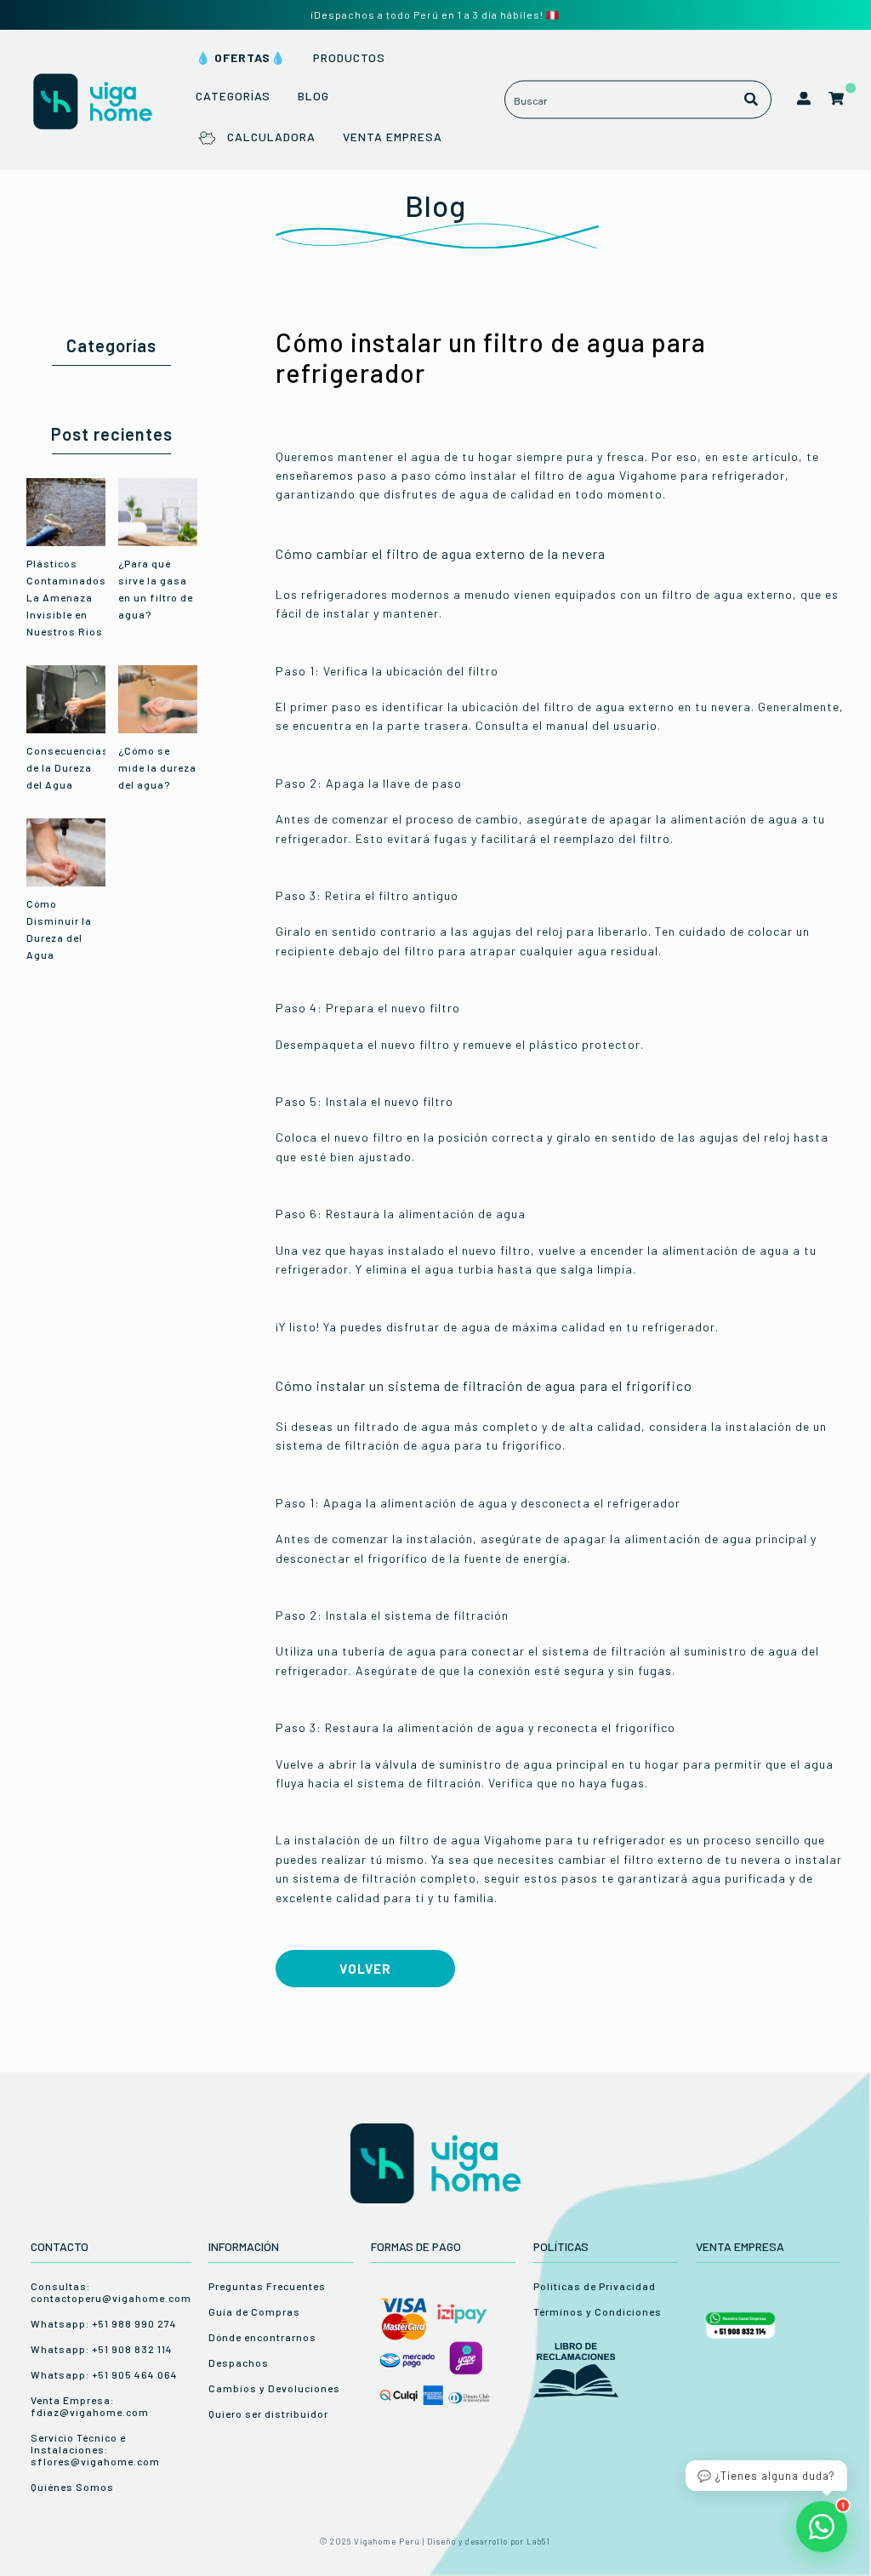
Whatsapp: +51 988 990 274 (104, 2323)
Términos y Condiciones (598, 2311)
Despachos (239, 2362)
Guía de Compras (254, 2311)
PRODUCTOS (349, 57)
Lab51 (538, 2541)
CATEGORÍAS (233, 96)
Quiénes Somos (72, 2487)
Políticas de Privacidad (595, 2286)
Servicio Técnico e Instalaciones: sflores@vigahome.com (95, 2449)
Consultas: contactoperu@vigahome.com (111, 2292)
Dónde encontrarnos (262, 2337)
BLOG (313, 96)
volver (365, 1969)
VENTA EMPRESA (393, 137)
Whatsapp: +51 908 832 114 (102, 2349)
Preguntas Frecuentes (267, 2286)
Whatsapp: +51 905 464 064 (104, 2374)
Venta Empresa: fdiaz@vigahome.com (90, 2406)
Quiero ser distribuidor (268, 2414)
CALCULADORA (271, 137)
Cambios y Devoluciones (274, 2388)
